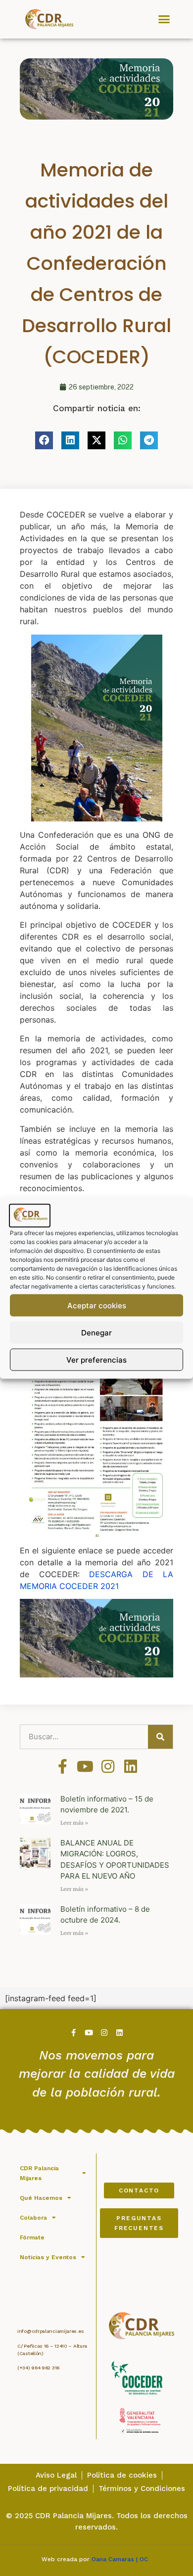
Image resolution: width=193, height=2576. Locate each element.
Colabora (33, 2218)
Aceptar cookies (97, 1305)
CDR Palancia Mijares (39, 2173)
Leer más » (74, 1823)
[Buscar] (160, 1737)
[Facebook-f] (62, 1766)
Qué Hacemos (41, 2198)
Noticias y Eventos (48, 2257)
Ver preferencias (96, 1359)
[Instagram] (108, 1766)
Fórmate (32, 2237)
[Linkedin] (131, 1766)
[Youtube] (85, 1766)
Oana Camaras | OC (122, 2559)
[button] (164, 19)
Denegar (96, 1332)
